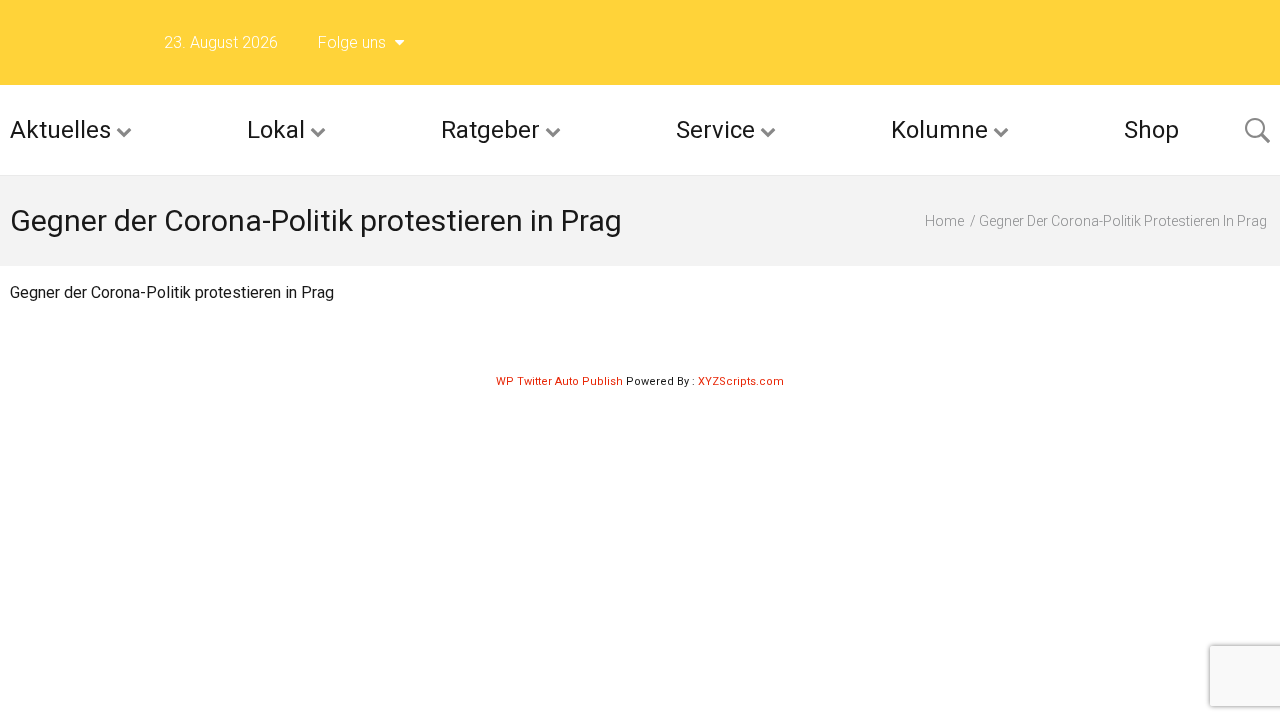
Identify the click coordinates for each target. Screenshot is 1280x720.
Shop (1151, 130)
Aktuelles (60, 130)
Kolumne (939, 130)
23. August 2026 (221, 42)
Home (944, 221)
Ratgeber (490, 130)
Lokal (276, 130)
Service (715, 130)
